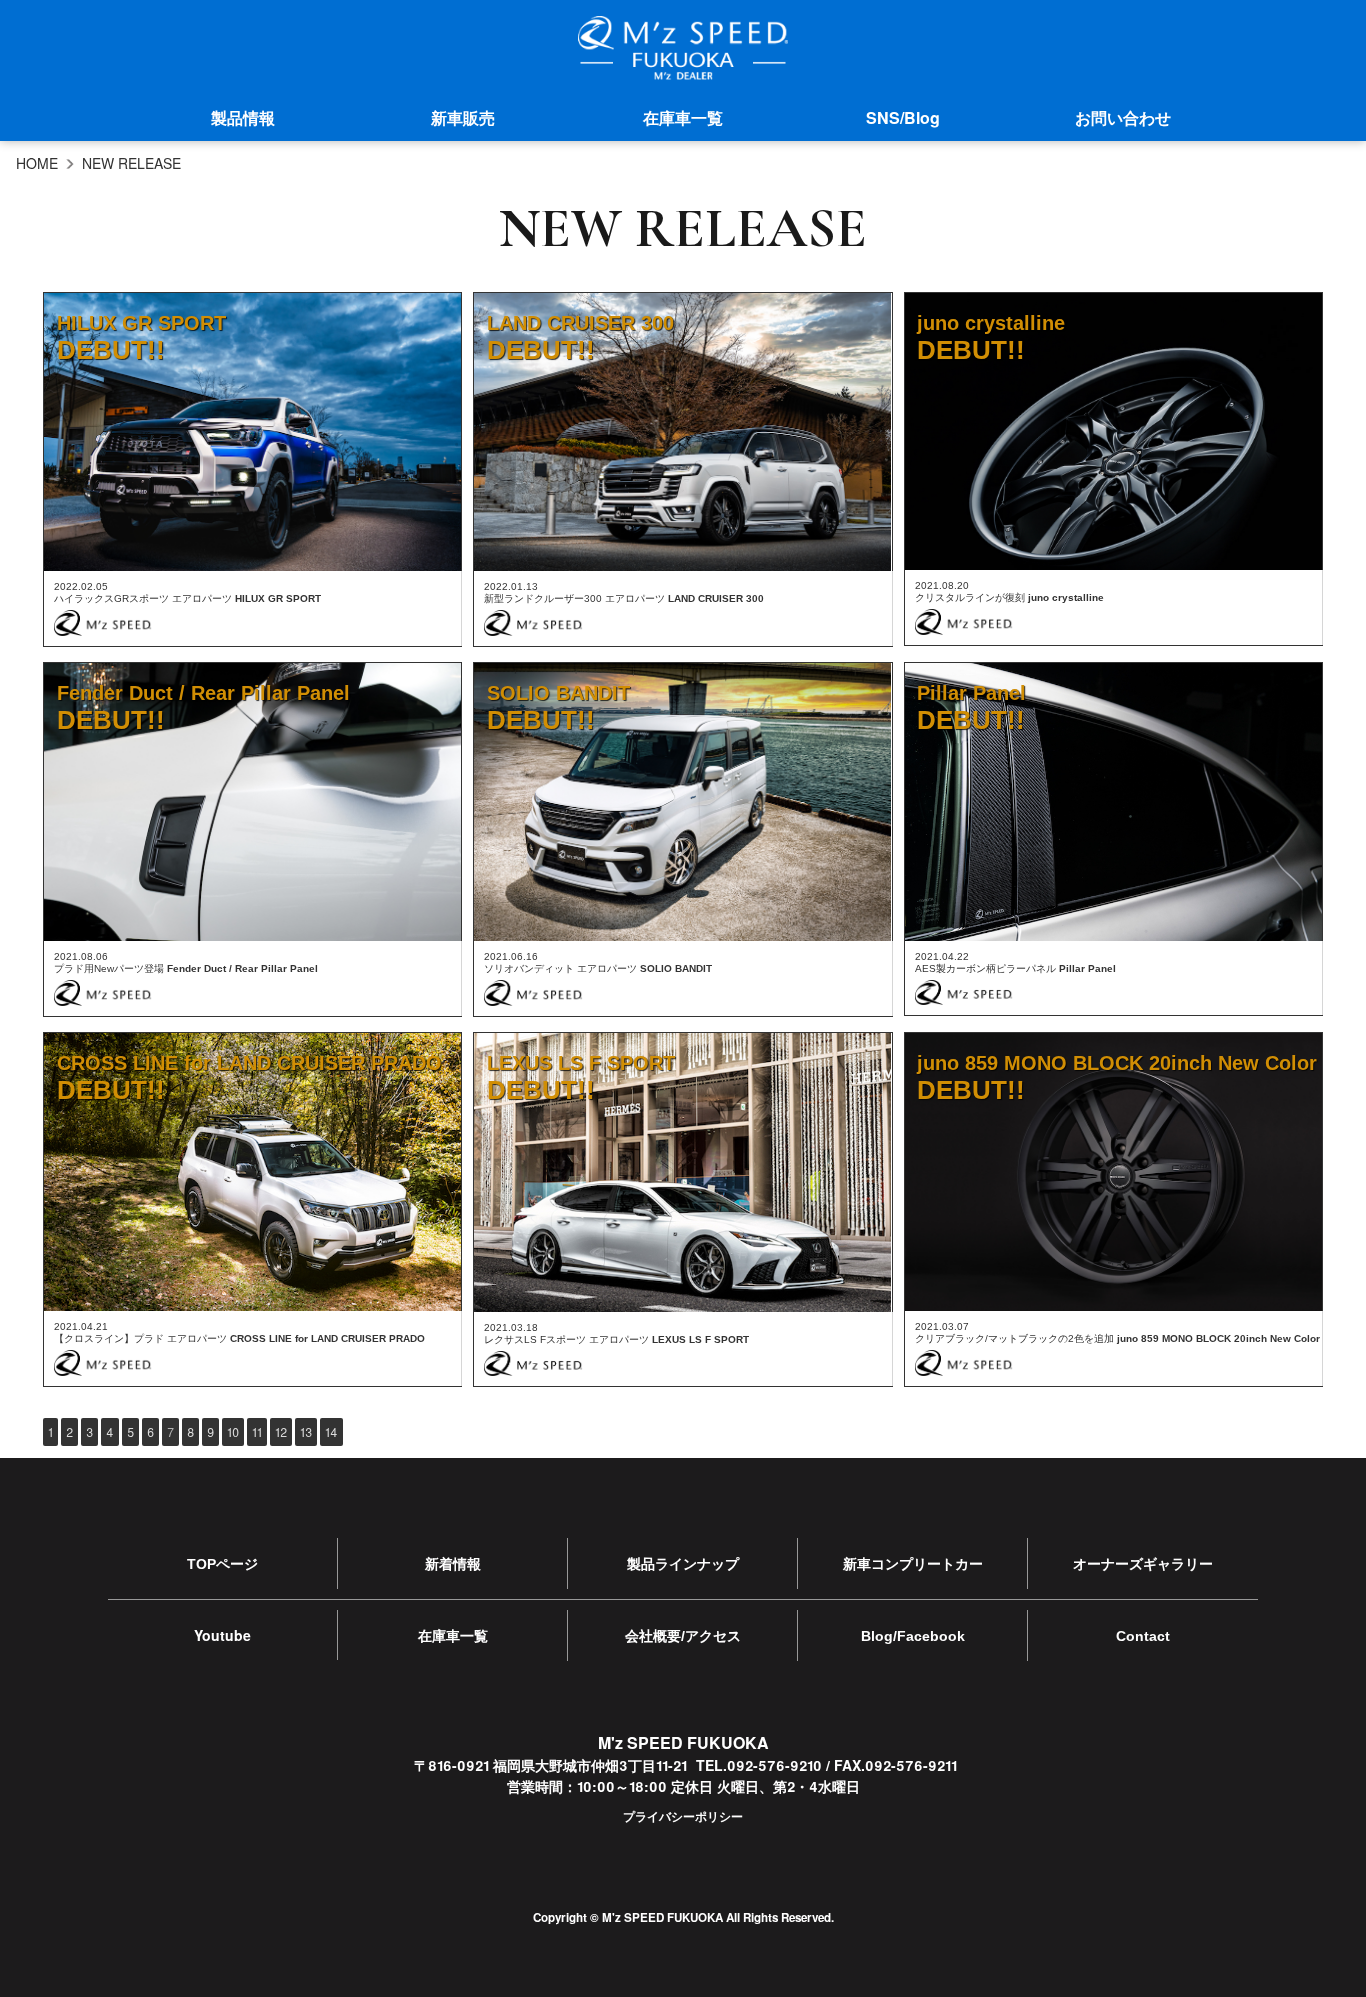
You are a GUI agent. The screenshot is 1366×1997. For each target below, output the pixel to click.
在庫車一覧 (683, 117)
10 (233, 1431)
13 (306, 1431)
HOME (37, 163)
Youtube (222, 1635)
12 (281, 1431)
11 (257, 1431)
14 (331, 1431)
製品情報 (243, 117)
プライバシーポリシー (683, 1816)
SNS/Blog (903, 117)
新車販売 (463, 117)
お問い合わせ (1123, 117)
